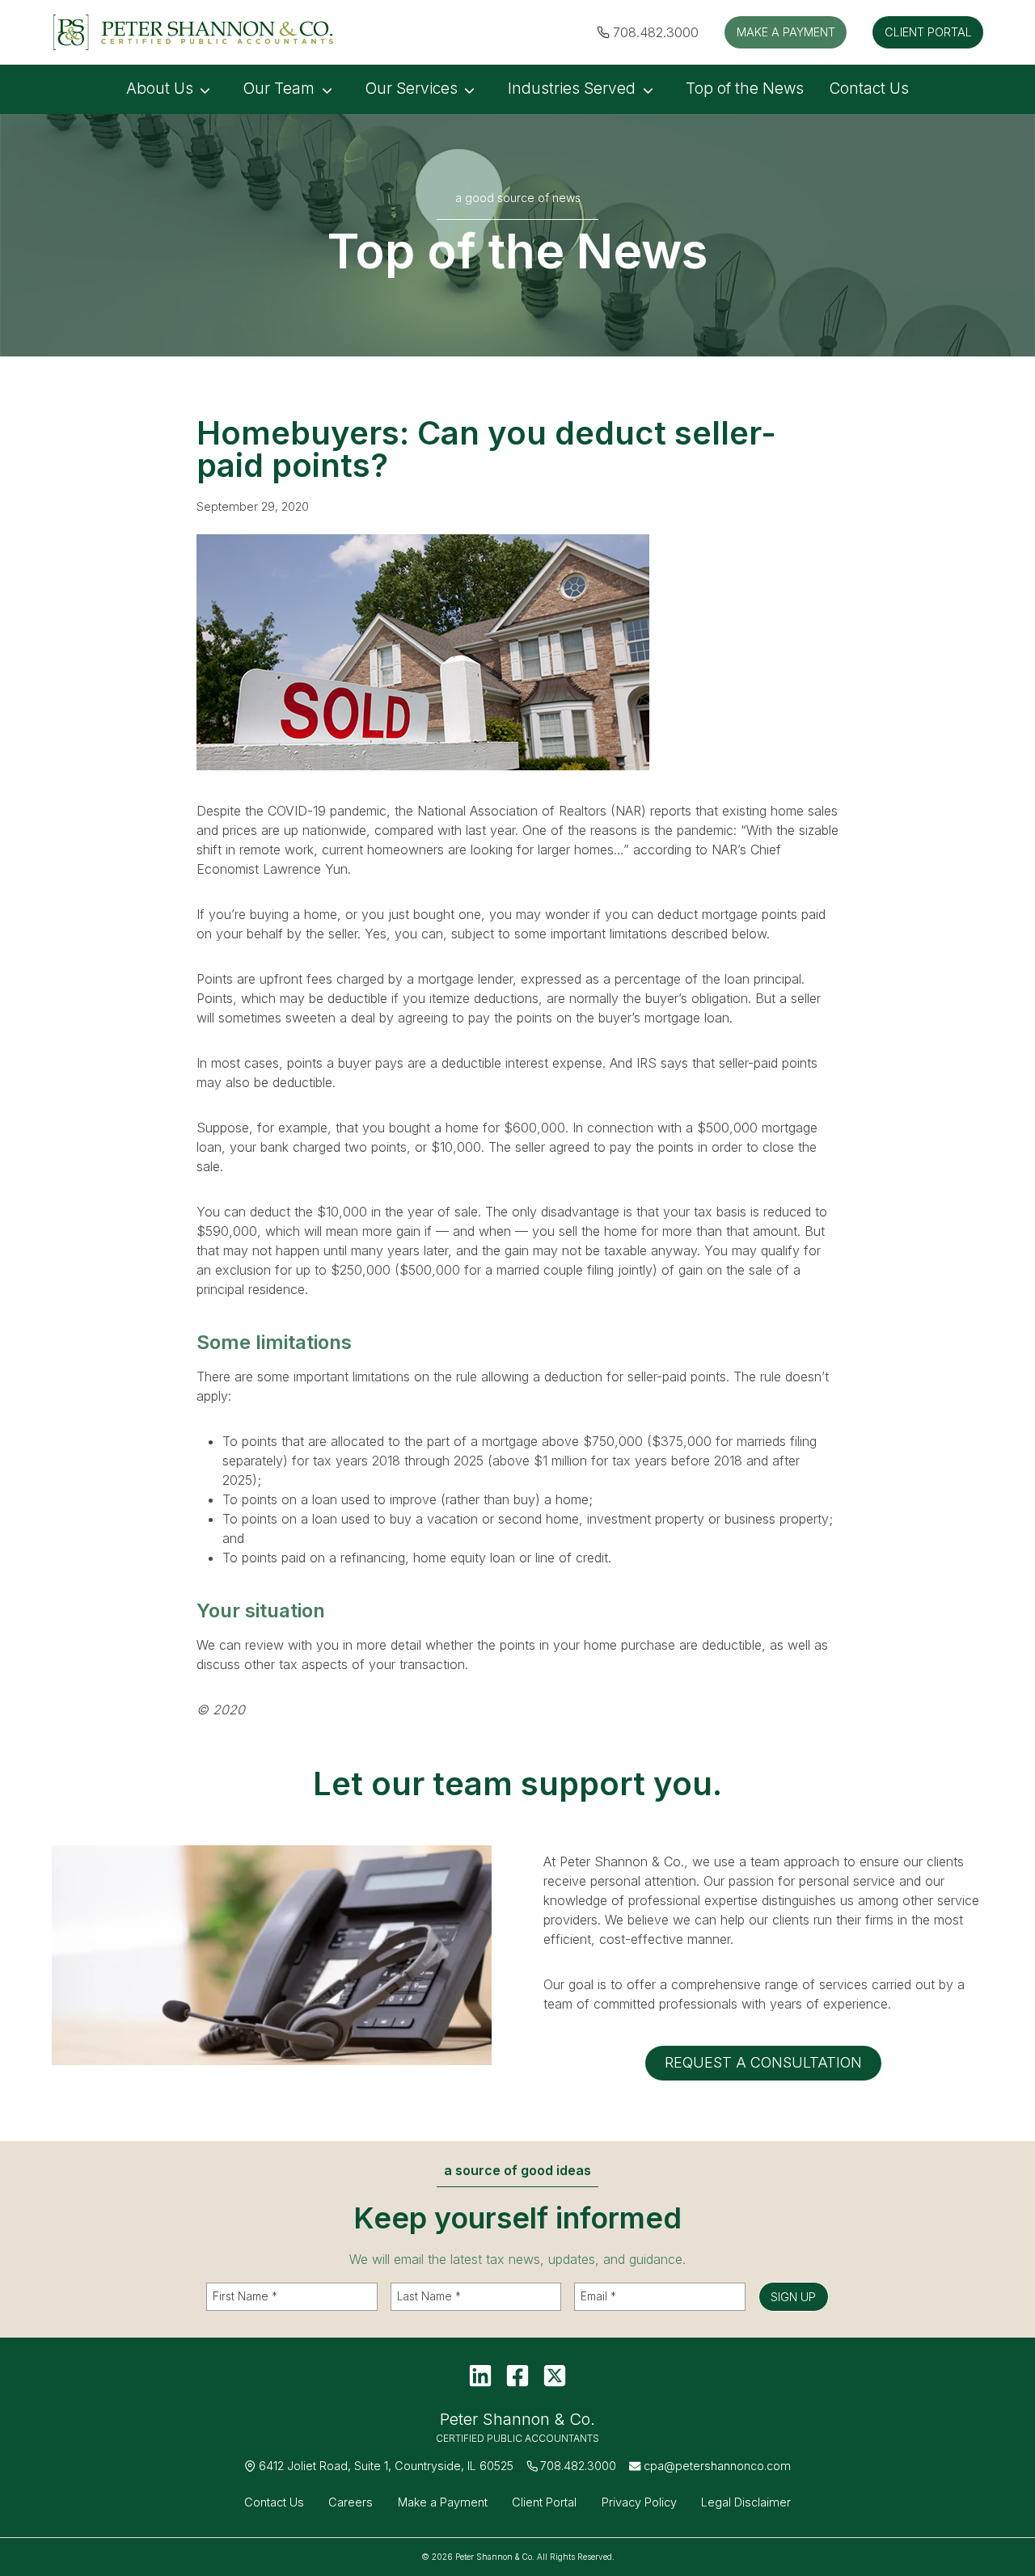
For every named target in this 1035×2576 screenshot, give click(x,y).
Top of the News (745, 89)
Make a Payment (443, 2502)
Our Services (412, 89)
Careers (351, 2502)
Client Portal (544, 2502)
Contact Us (869, 89)
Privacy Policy (639, 2502)
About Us (160, 89)
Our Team (279, 89)
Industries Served (572, 89)
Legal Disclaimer (746, 2502)
